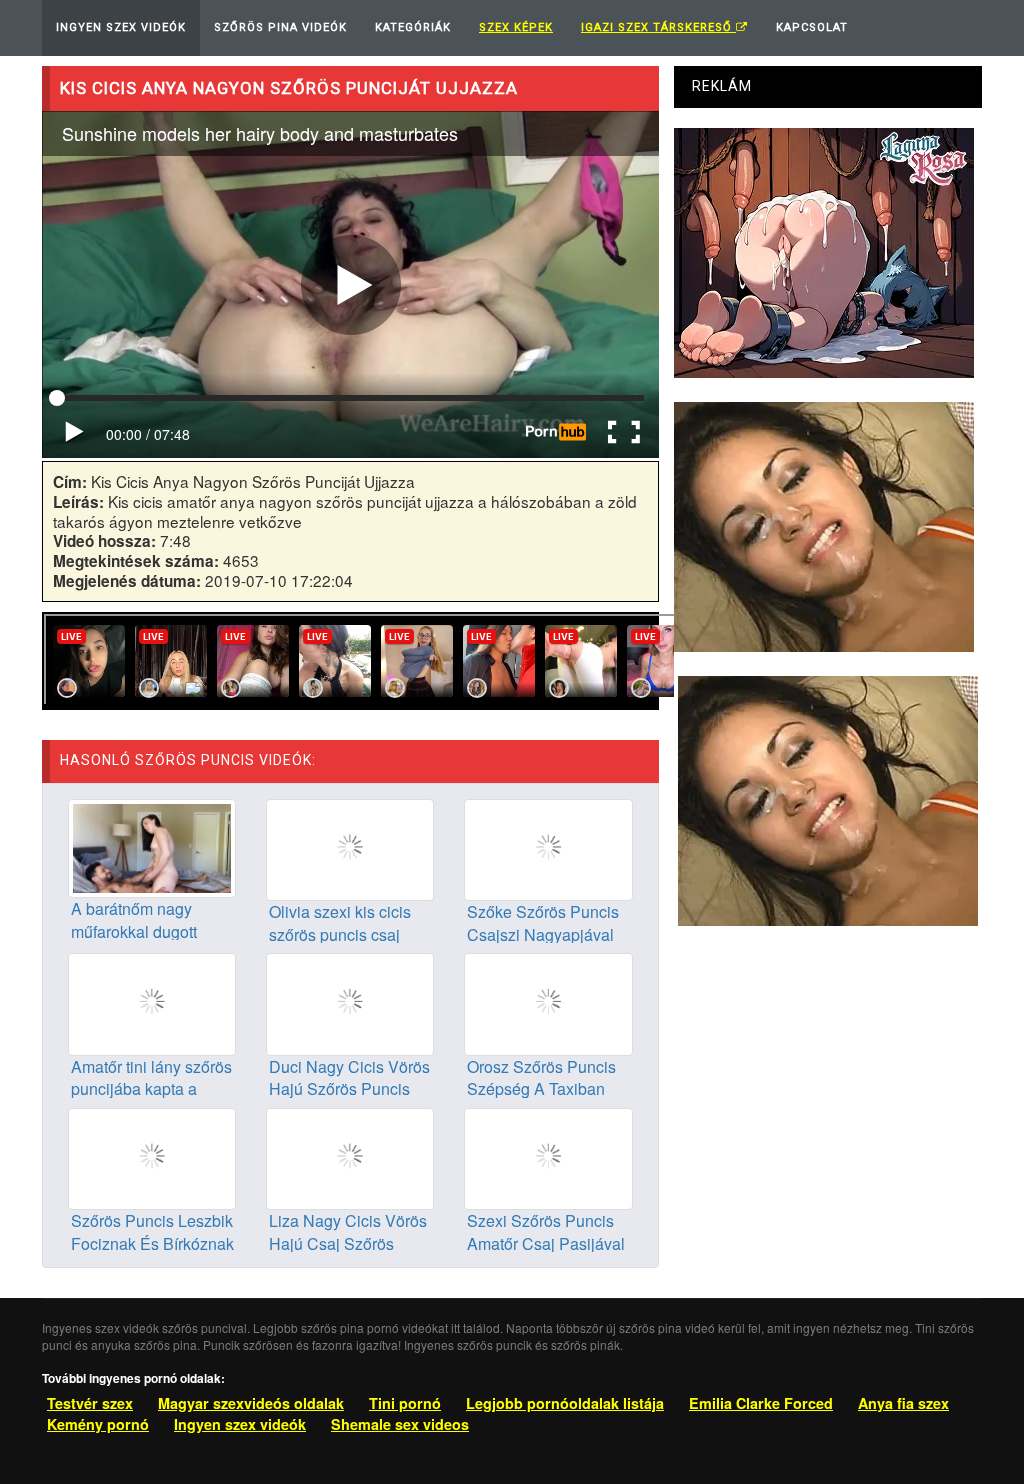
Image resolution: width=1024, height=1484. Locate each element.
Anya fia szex (903, 1403)
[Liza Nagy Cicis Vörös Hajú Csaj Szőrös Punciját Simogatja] (350, 1156)
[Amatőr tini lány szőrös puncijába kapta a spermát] (152, 1002)
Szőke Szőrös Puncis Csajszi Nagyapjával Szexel (543, 934)
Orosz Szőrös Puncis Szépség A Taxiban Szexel (541, 1089)
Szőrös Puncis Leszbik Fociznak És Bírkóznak (152, 1232)
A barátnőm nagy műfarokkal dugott (134, 920)
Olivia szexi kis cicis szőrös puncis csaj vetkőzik (340, 934)
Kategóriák (413, 27)
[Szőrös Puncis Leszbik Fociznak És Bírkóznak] (152, 1156)
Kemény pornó (98, 1424)
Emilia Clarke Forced (761, 1403)
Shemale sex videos (400, 1424)
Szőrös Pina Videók (280, 27)
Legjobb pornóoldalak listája (565, 1403)
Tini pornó (405, 1403)
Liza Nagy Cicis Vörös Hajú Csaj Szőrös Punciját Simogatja (348, 1243)
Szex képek (516, 27)
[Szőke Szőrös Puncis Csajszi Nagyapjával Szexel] (548, 848)
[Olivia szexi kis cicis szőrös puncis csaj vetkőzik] (350, 848)
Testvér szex (90, 1403)
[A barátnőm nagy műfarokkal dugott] (152, 846)
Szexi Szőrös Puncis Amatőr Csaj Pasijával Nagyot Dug (546, 1243)
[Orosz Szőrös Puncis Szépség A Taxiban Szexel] (548, 1002)
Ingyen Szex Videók (121, 27)
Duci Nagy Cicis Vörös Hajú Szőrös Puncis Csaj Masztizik (349, 1089)
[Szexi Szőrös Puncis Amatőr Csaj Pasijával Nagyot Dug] (548, 1156)
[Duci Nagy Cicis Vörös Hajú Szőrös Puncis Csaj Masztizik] (350, 1002)
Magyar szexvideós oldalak (251, 1403)
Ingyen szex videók (240, 1424)
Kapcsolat (812, 27)
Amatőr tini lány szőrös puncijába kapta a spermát (151, 1089)
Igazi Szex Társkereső (658, 27)
